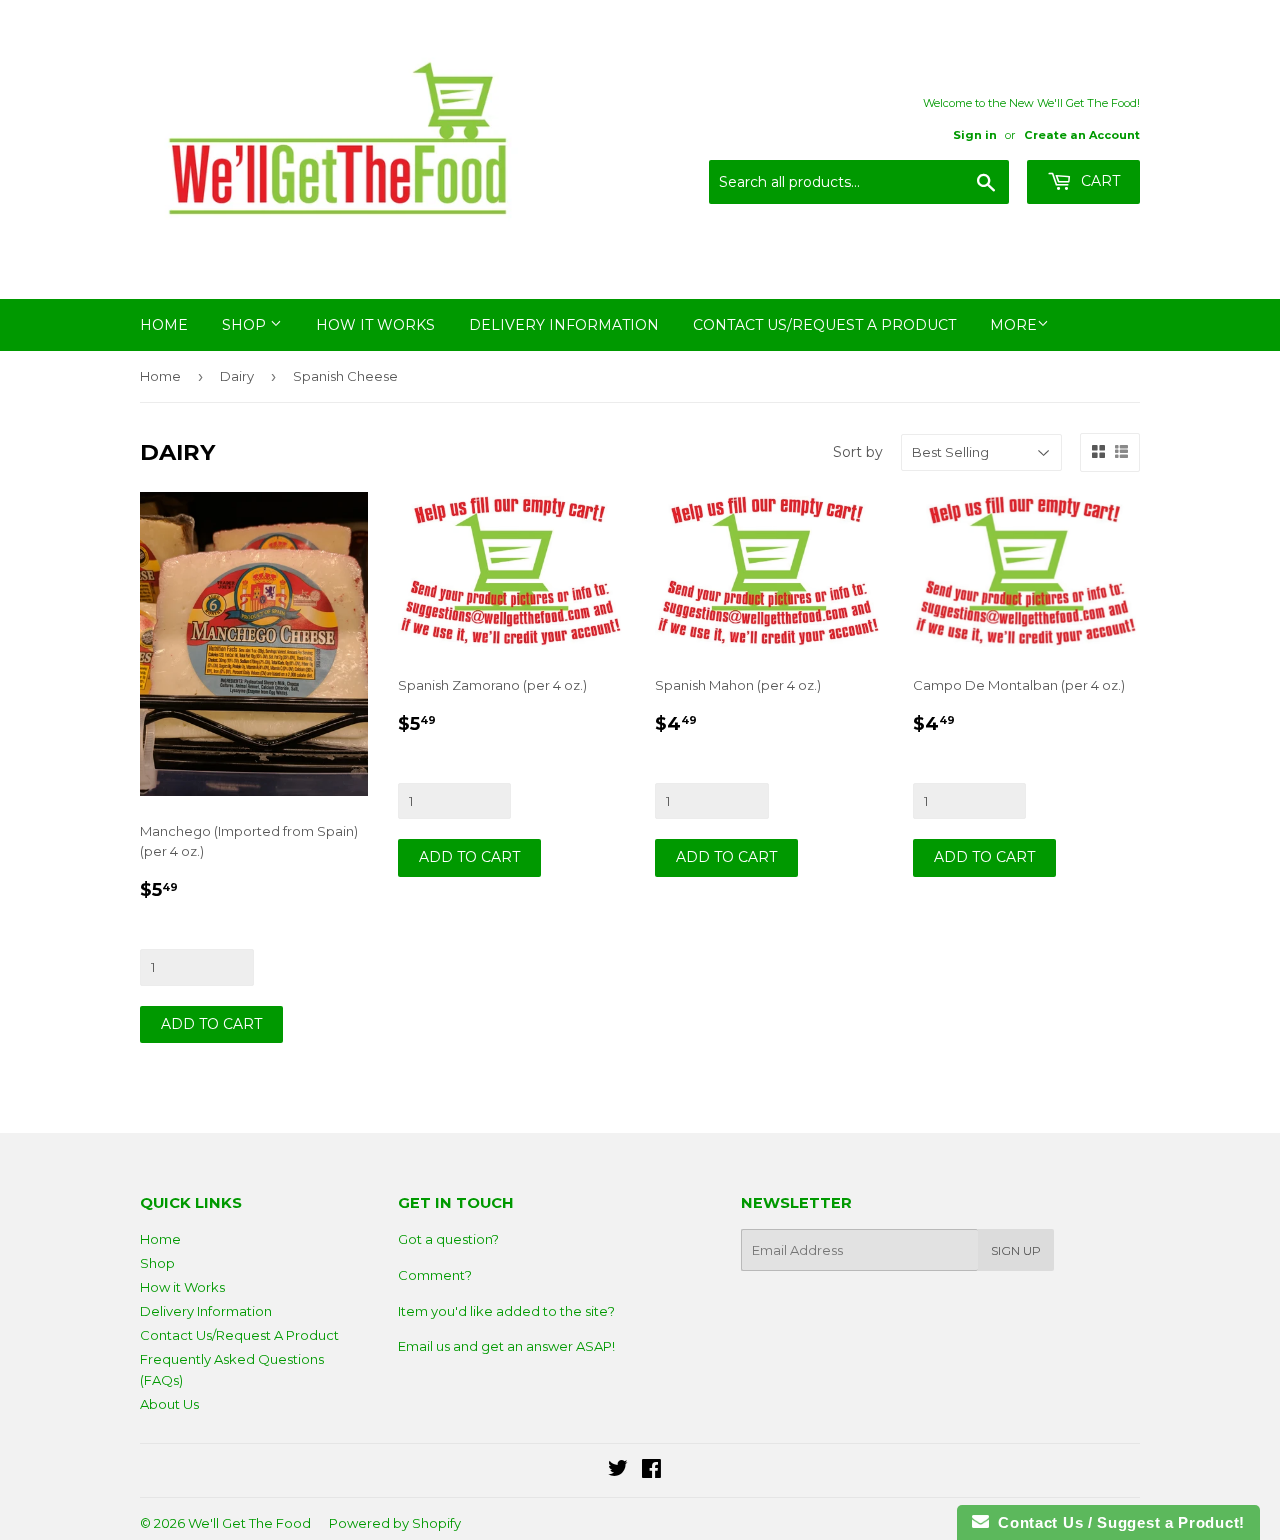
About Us (169, 1404)
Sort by (858, 452)
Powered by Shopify (395, 1523)
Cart (1098, 181)
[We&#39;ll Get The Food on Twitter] (618, 1471)
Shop (246, 325)
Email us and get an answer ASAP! (506, 1346)
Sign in (975, 135)
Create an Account (1082, 135)
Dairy (237, 376)
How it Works (375, 325)
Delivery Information (564, 325)
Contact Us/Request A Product (824, 325)
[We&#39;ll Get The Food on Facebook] (651, 1471)
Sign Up (1016, 1250)
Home (164, 325)
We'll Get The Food (249, 1523)
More (1013, 325)
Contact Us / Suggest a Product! (1117, 1522)
